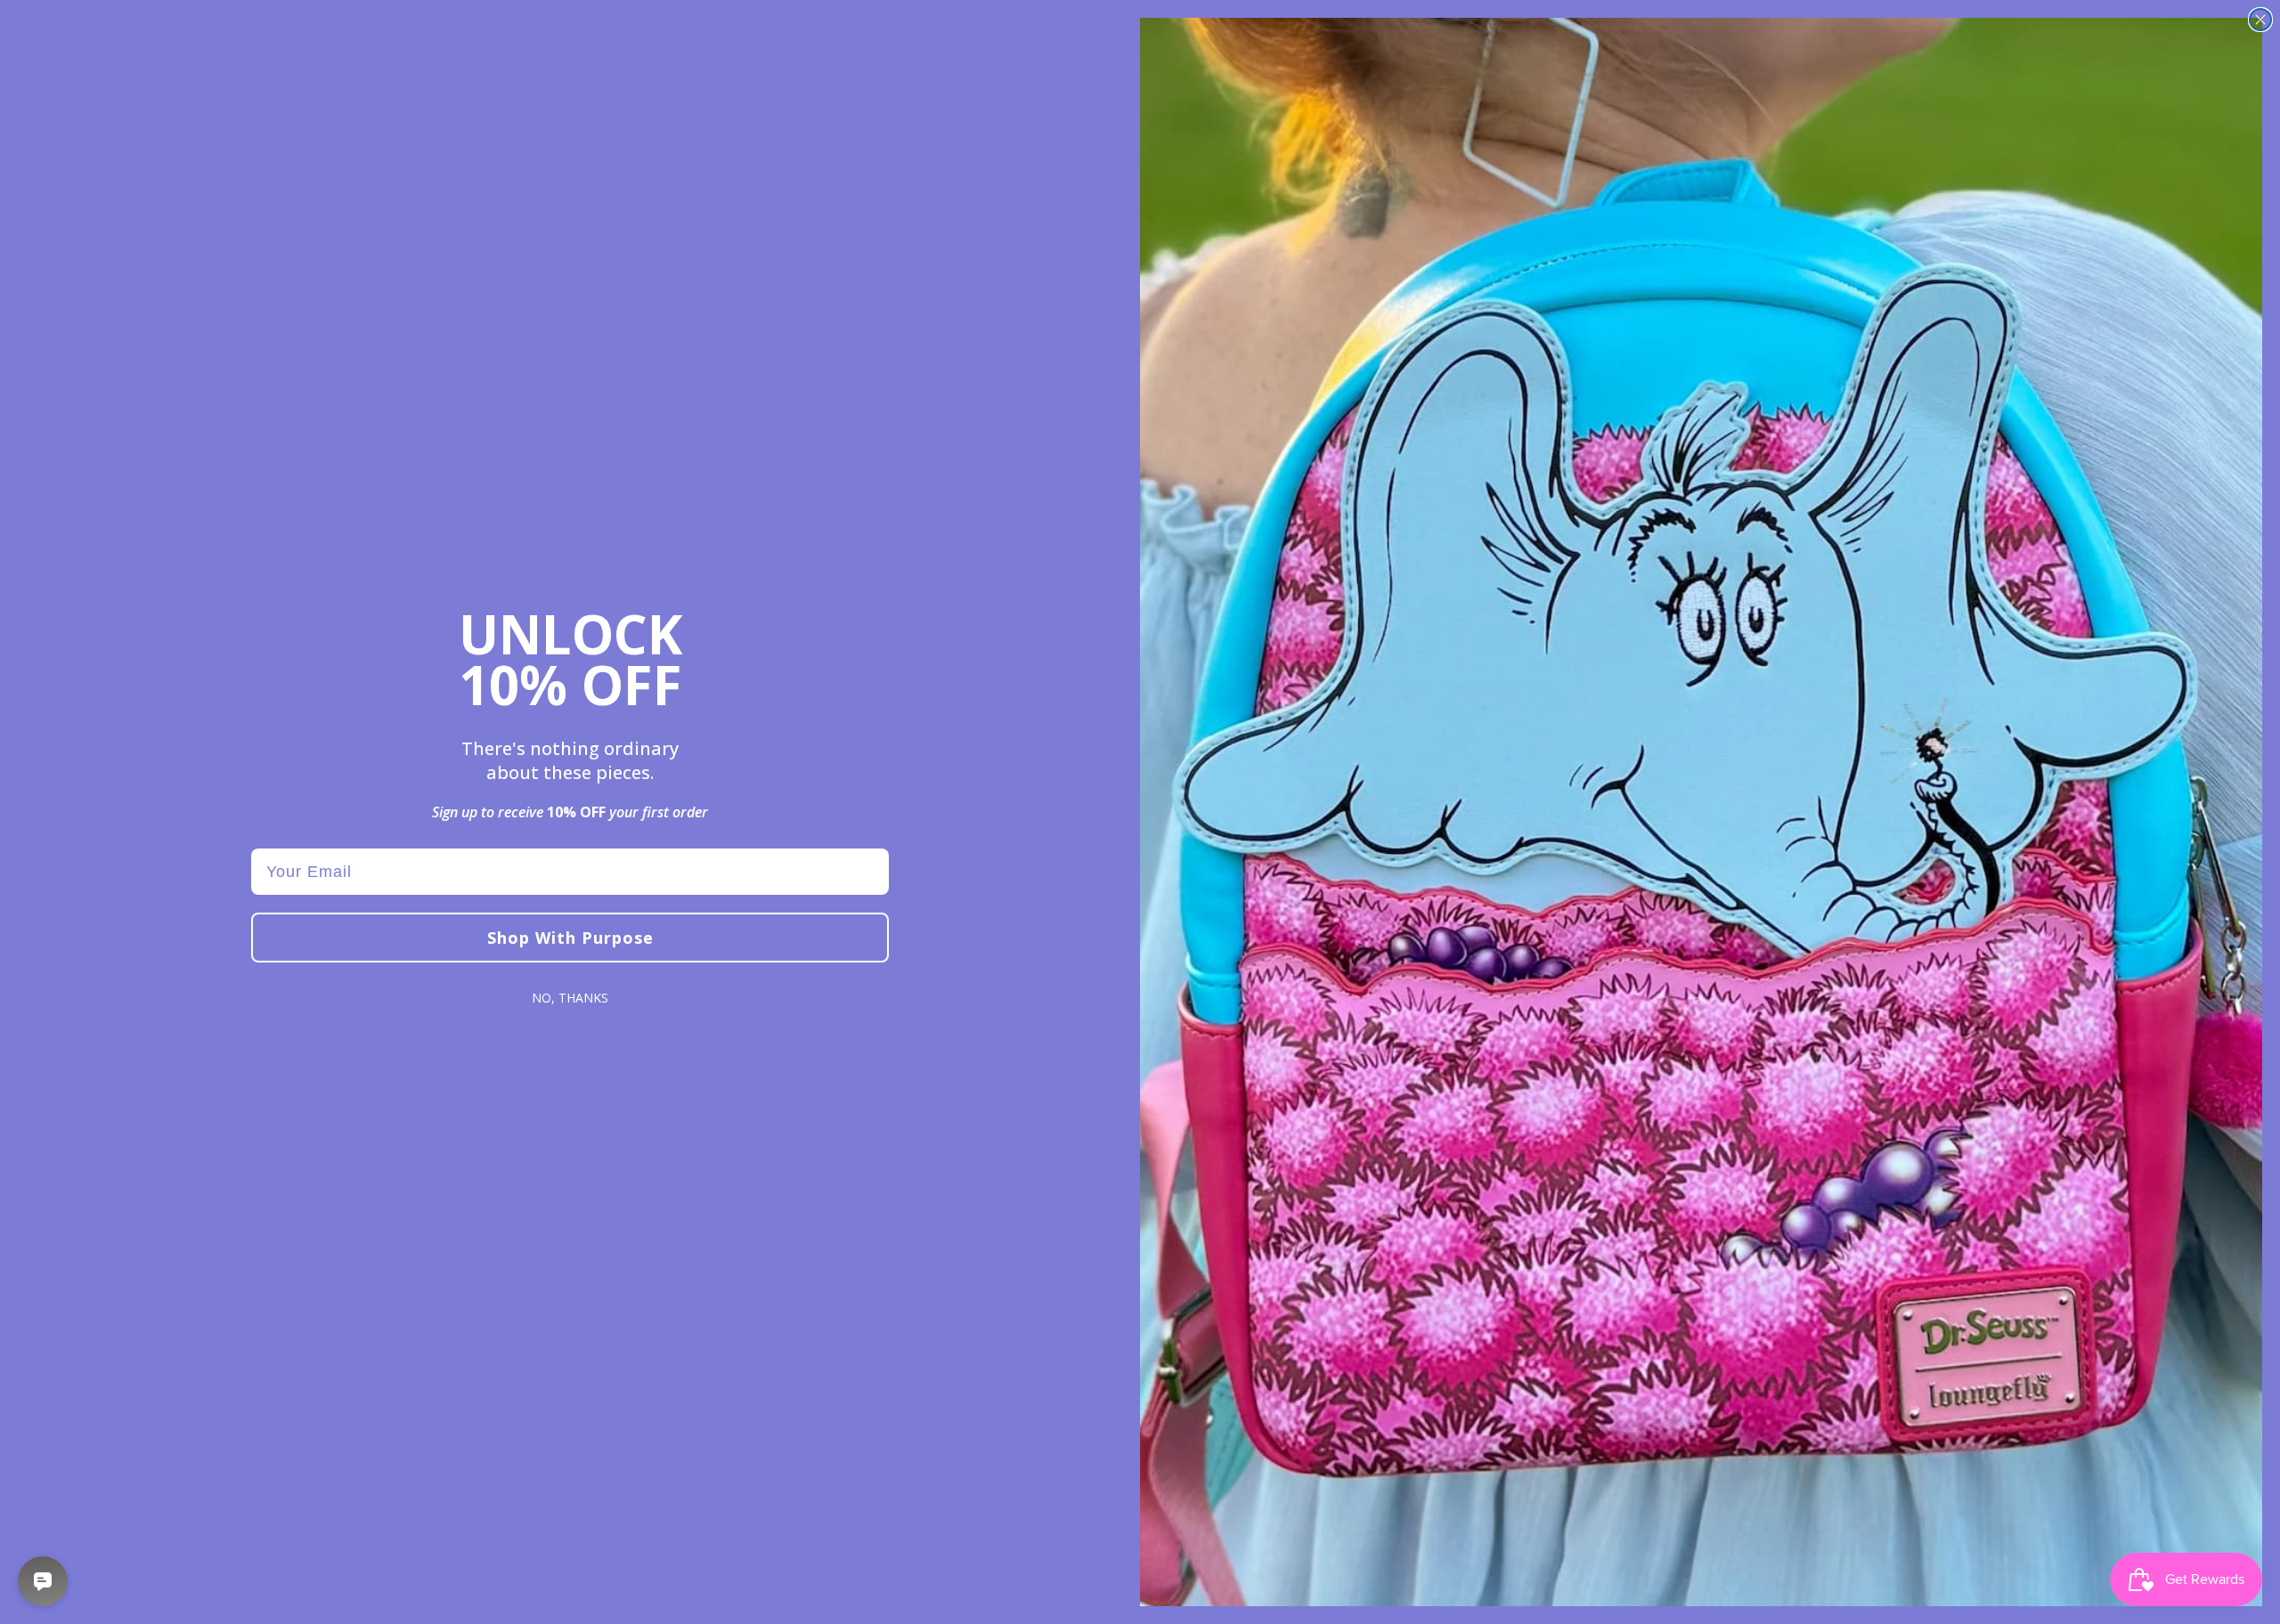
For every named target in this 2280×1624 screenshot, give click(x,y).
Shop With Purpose (570, 938)
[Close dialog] (2260, 20)
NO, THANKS (570, 998)
